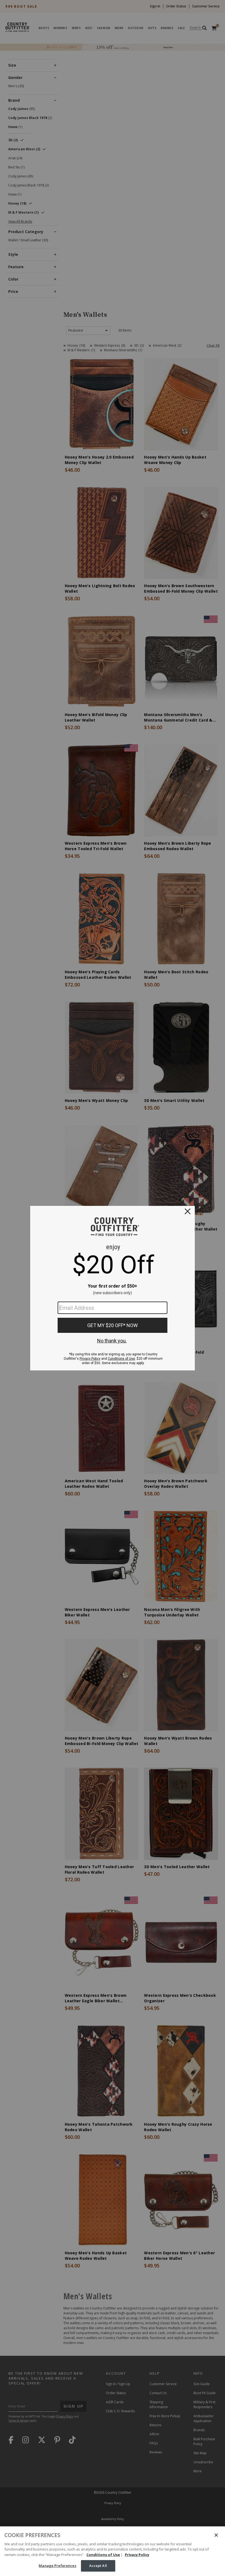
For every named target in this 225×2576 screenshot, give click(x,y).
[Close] (216, 2535)
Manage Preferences (57, 2566)
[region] (113, 2551)
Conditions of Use (103, 2555)
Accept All (98, 2566)
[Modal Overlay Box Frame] (113, 1288)
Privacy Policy (137, 2555)
